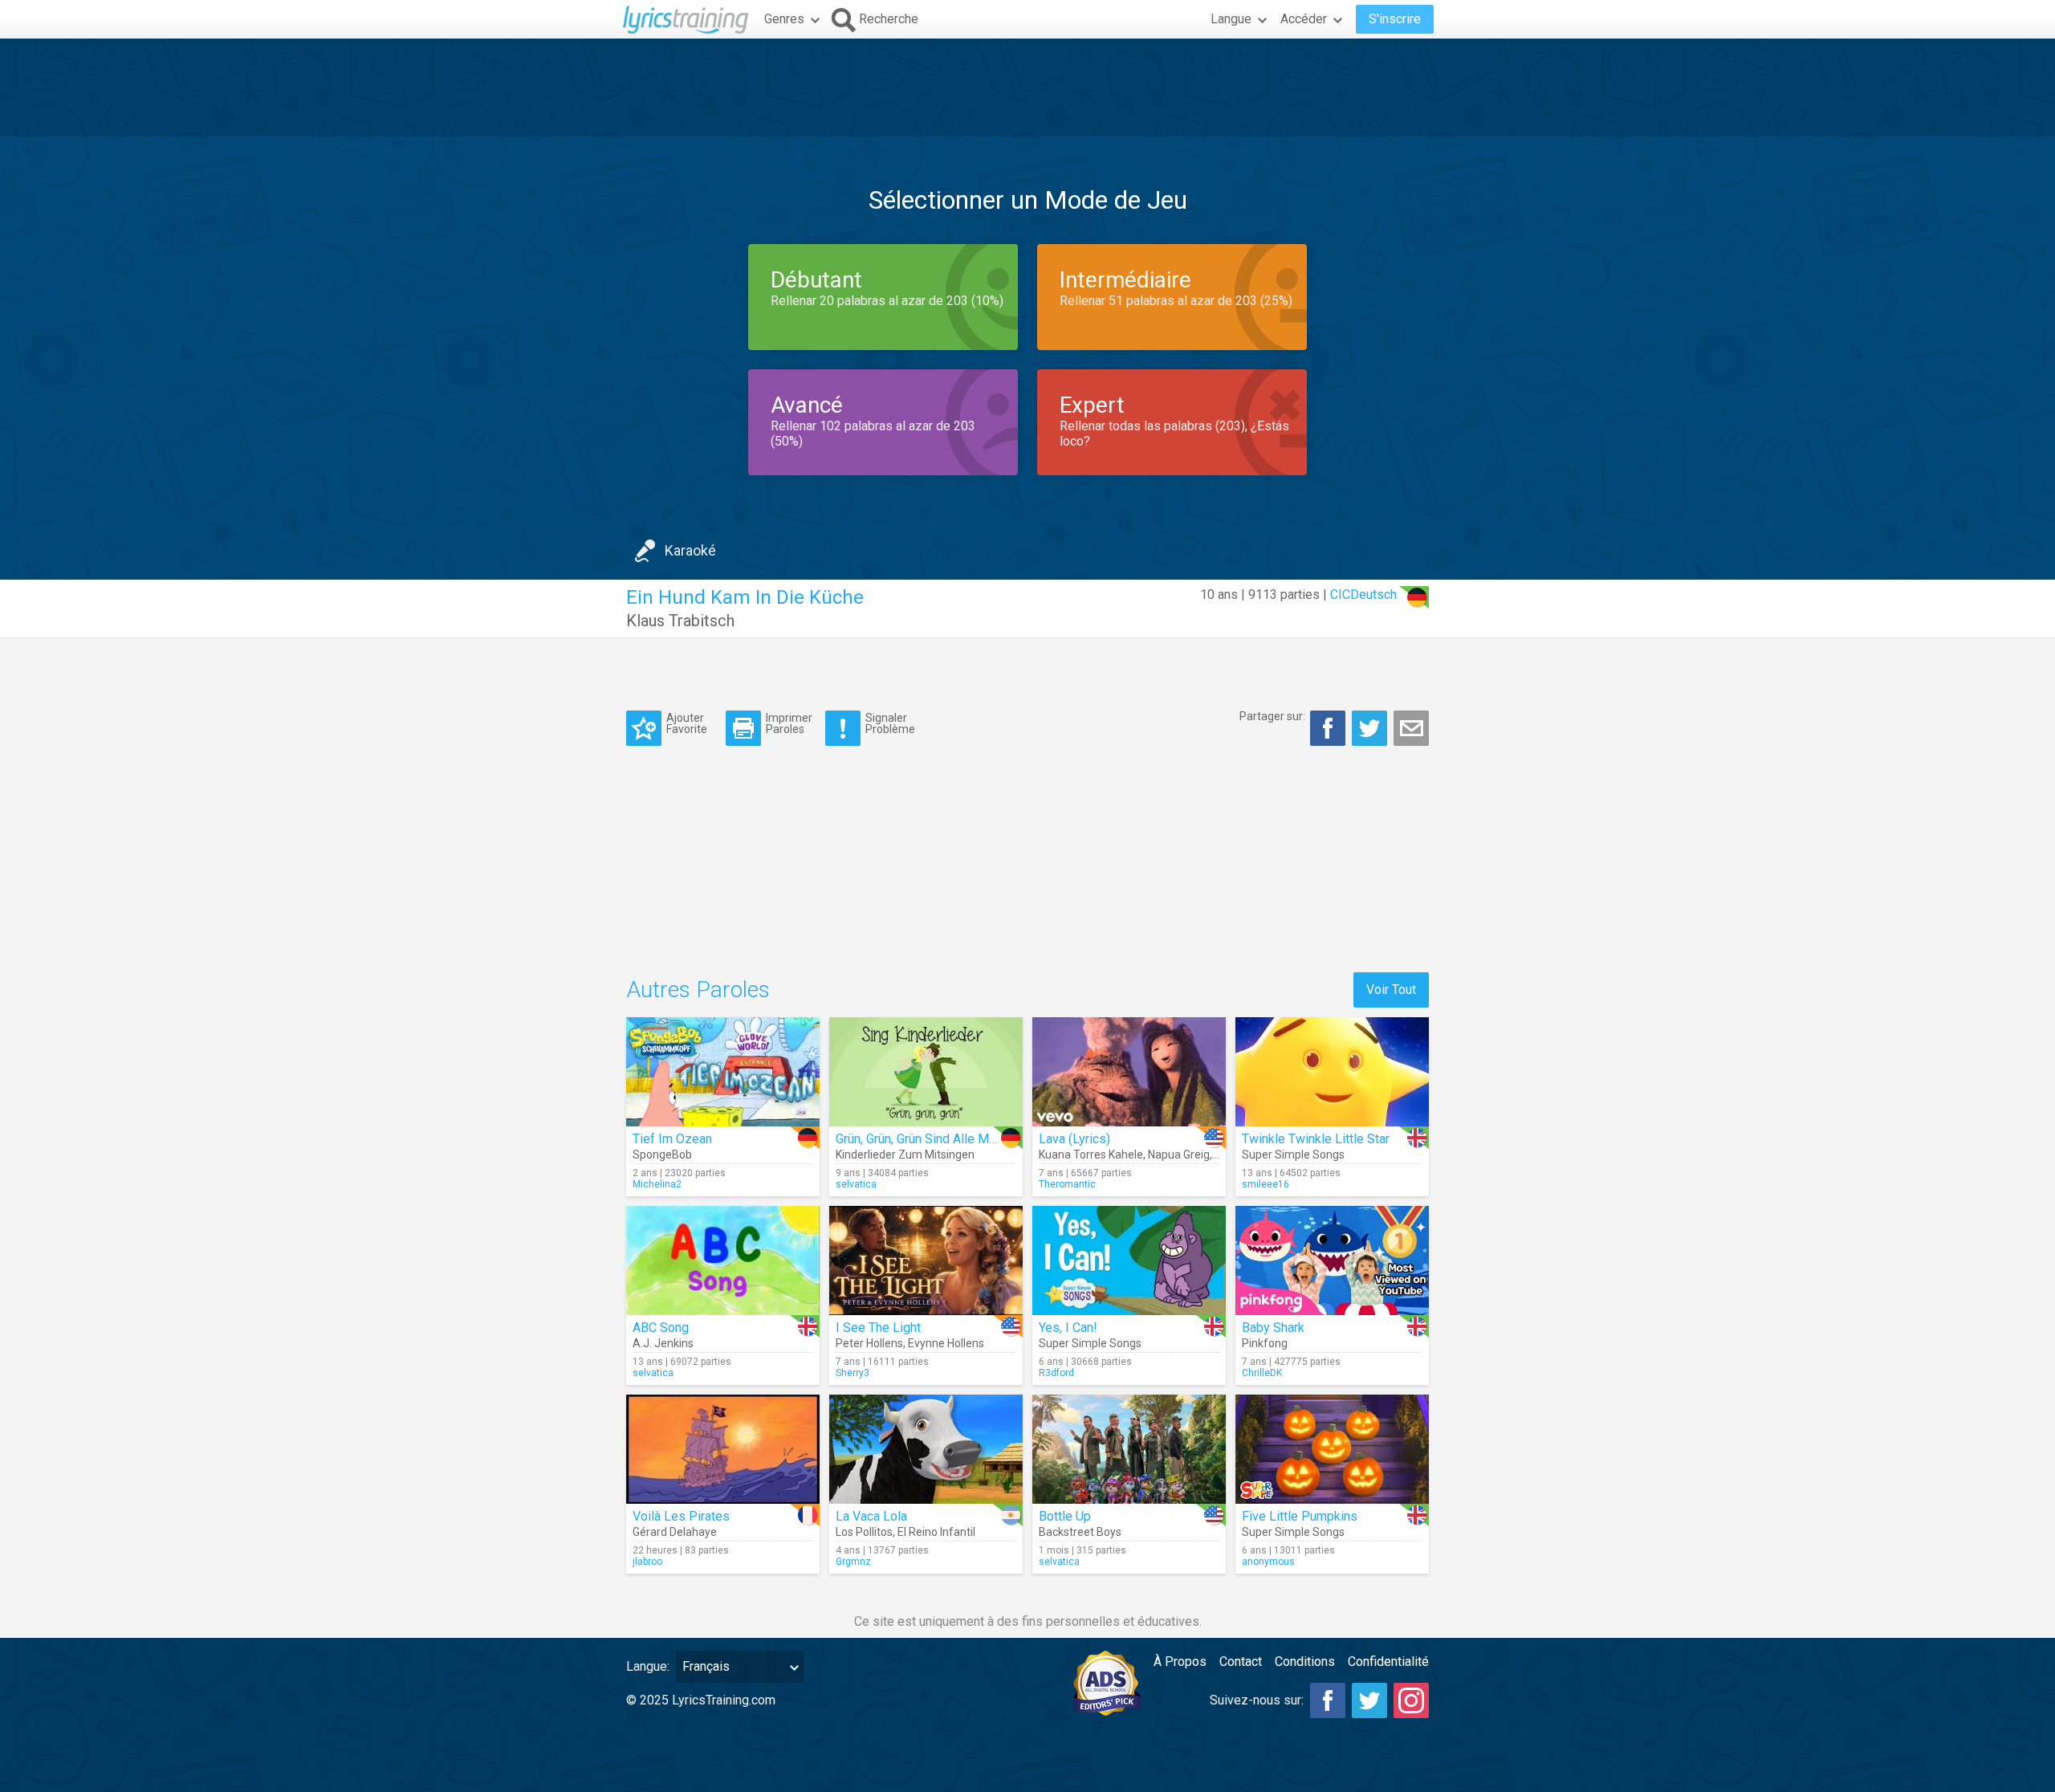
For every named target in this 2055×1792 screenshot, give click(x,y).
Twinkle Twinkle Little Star (1316, 1139)
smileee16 (1266, 1184)
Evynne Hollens (946, 1343)
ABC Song (661, 1328)
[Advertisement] (1027, 88)
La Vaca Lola (871, 1516)
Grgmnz (853, 1562)
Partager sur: (1272, 716)
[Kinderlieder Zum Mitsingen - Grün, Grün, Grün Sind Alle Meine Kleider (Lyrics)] (926, 1072)
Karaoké (690, 550)
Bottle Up (1065, 1516)
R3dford (1056, 1373)
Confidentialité (1388, 1662)
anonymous (1268, 1562)
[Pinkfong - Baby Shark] (1332, 1261)
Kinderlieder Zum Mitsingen (905, 1155)
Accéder (1304, 19)
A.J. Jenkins (663, 1343)
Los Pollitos (864, 1532)
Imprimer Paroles (789, 723)
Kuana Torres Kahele (1091, 1155)
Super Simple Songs (1293, 1155)
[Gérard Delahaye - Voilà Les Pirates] (723, 1449)
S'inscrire (1395, 19)
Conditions (1305, 1662)
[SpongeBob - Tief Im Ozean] (723, 1072)
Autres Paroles (698, 990)
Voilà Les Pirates (681, 1516)
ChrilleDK (1262, 1373)
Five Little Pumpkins (1300, 1516)
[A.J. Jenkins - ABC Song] (723, 1261)
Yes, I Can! (1068, 1328)
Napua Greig (1179, 1155)
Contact (1241, 1662)
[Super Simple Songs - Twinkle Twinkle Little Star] (1332, 1072)
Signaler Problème (890, 723)
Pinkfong (1265, 1343)
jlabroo (647, 1562)
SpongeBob (662, 1155)
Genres (784, 19)
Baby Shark (1273, 1328)
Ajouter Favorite (687, 723)
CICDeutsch (1363, 595)
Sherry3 (853, 1373)
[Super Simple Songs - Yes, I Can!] (1129, 1261)
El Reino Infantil (936, 1532)
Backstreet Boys (1080, 1532)
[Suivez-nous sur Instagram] (1411, 1700)
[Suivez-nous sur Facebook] (1328, 1700)
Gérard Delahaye (675, 1532)
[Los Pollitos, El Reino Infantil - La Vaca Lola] (926, 1449)
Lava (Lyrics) (1074, 1139)
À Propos (1180, 1662)
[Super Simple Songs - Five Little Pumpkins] (1332, 1449)
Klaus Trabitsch (680, 621)
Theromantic (1067, 1184)
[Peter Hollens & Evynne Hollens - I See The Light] (926, 1261)
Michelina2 (657, 1184)
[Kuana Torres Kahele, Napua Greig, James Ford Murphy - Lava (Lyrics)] (1129, 1072)
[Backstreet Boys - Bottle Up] (1129, 1449)
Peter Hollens (869, 1343)
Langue (1231, 19)
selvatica (856, 1184)
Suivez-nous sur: (1257, 1700)
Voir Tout (1391, 990)
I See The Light (878, 1328)
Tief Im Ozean (672, 1139)
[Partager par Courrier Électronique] (1411, 728)
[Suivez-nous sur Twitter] (1369, 1700)
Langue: (648, 1666)
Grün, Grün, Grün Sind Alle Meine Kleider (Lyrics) (968, 1139)
